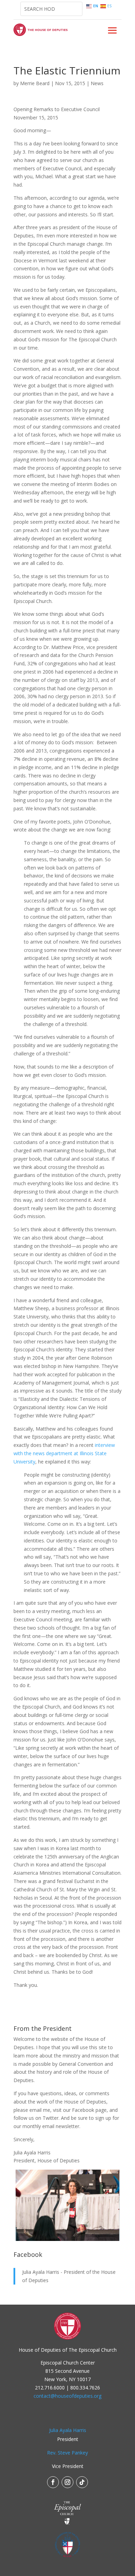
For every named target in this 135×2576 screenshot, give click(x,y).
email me (40, 2110)
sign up (103, 2118)
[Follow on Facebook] (53, 2482)
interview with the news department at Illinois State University (64, 1453)
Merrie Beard (35, 83)
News (97, 83)
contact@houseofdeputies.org (67, 2396)
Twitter (51, 2118)
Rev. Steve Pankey (67, 2453)
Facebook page (89, 2110)
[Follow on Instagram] (67, 2482)
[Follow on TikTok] (82, 2482)
